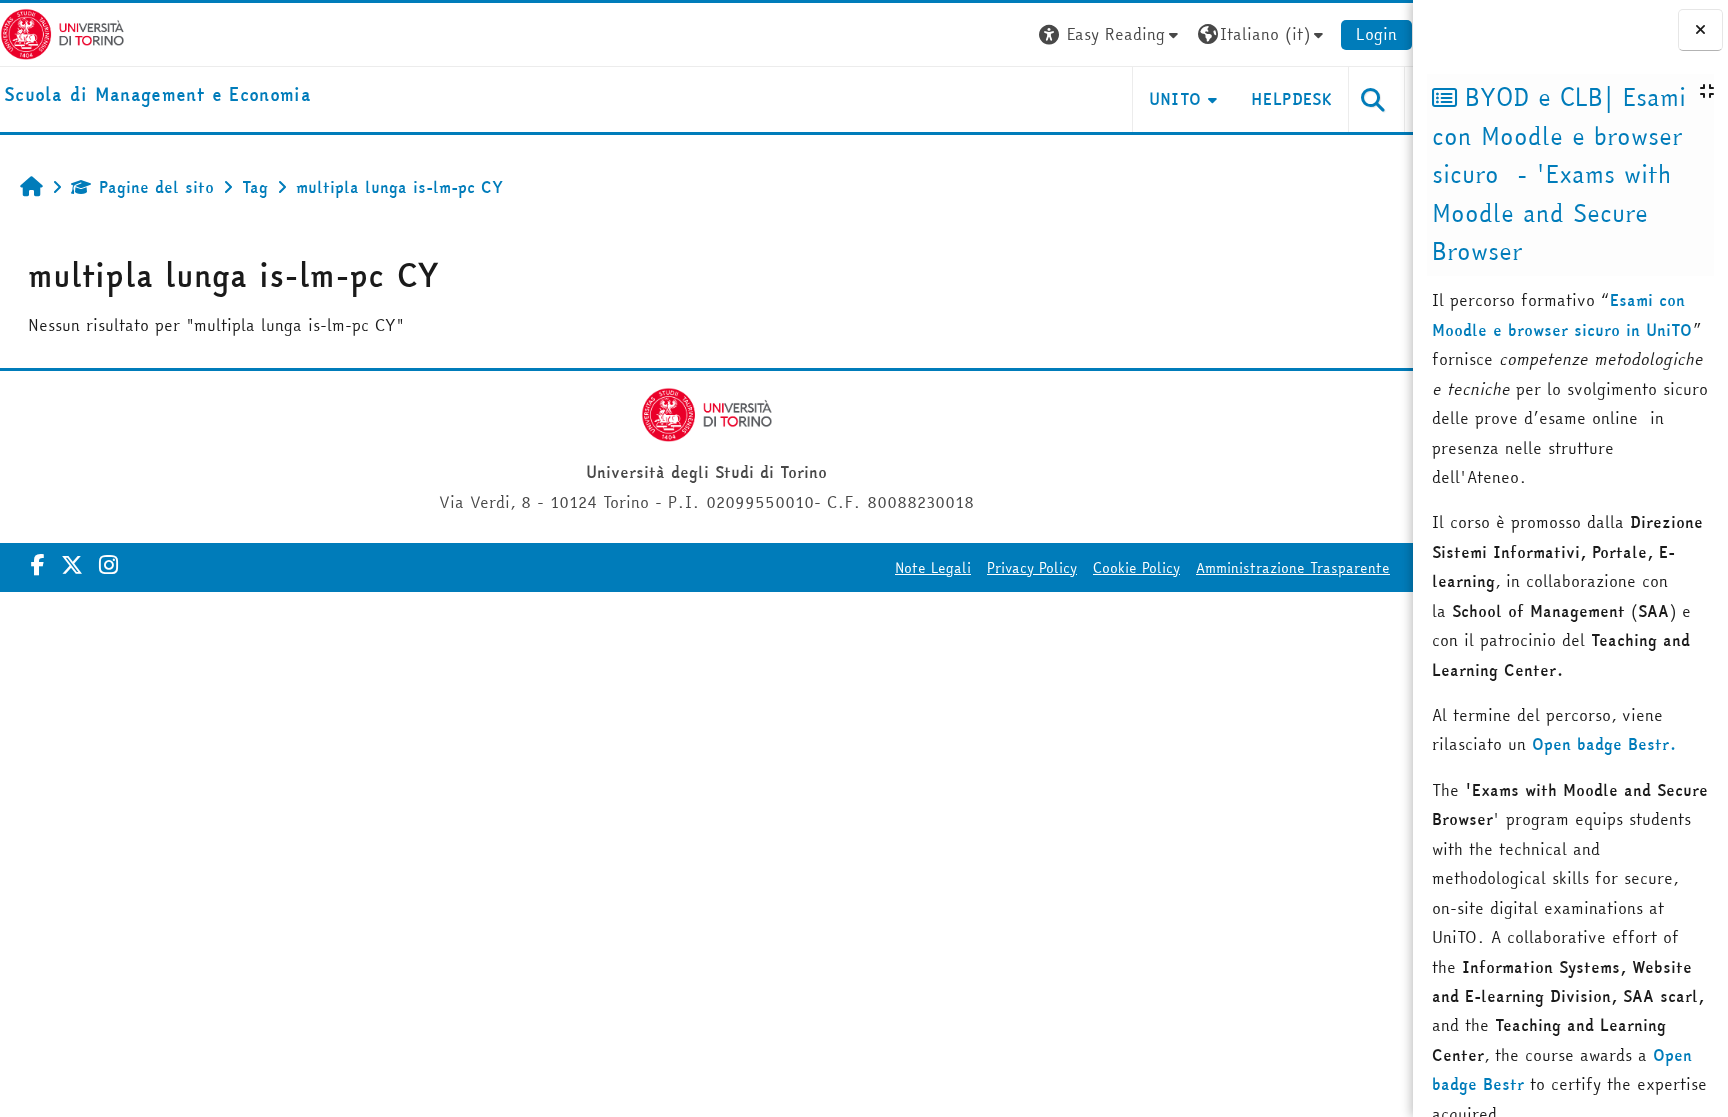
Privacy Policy (1032, 568)
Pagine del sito (156, 187)
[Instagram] (108, 565)
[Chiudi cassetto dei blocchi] (1700, 30)
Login (1376, 34)
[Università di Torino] (62, 32)
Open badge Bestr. (1604, 744)
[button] (1111, 34)
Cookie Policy (1136, 568)
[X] (72, 565)
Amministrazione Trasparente (1293, 568)
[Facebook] (38, 565)
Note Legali (933, 568)
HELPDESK (1291, 99)
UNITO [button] (1175, 99)
